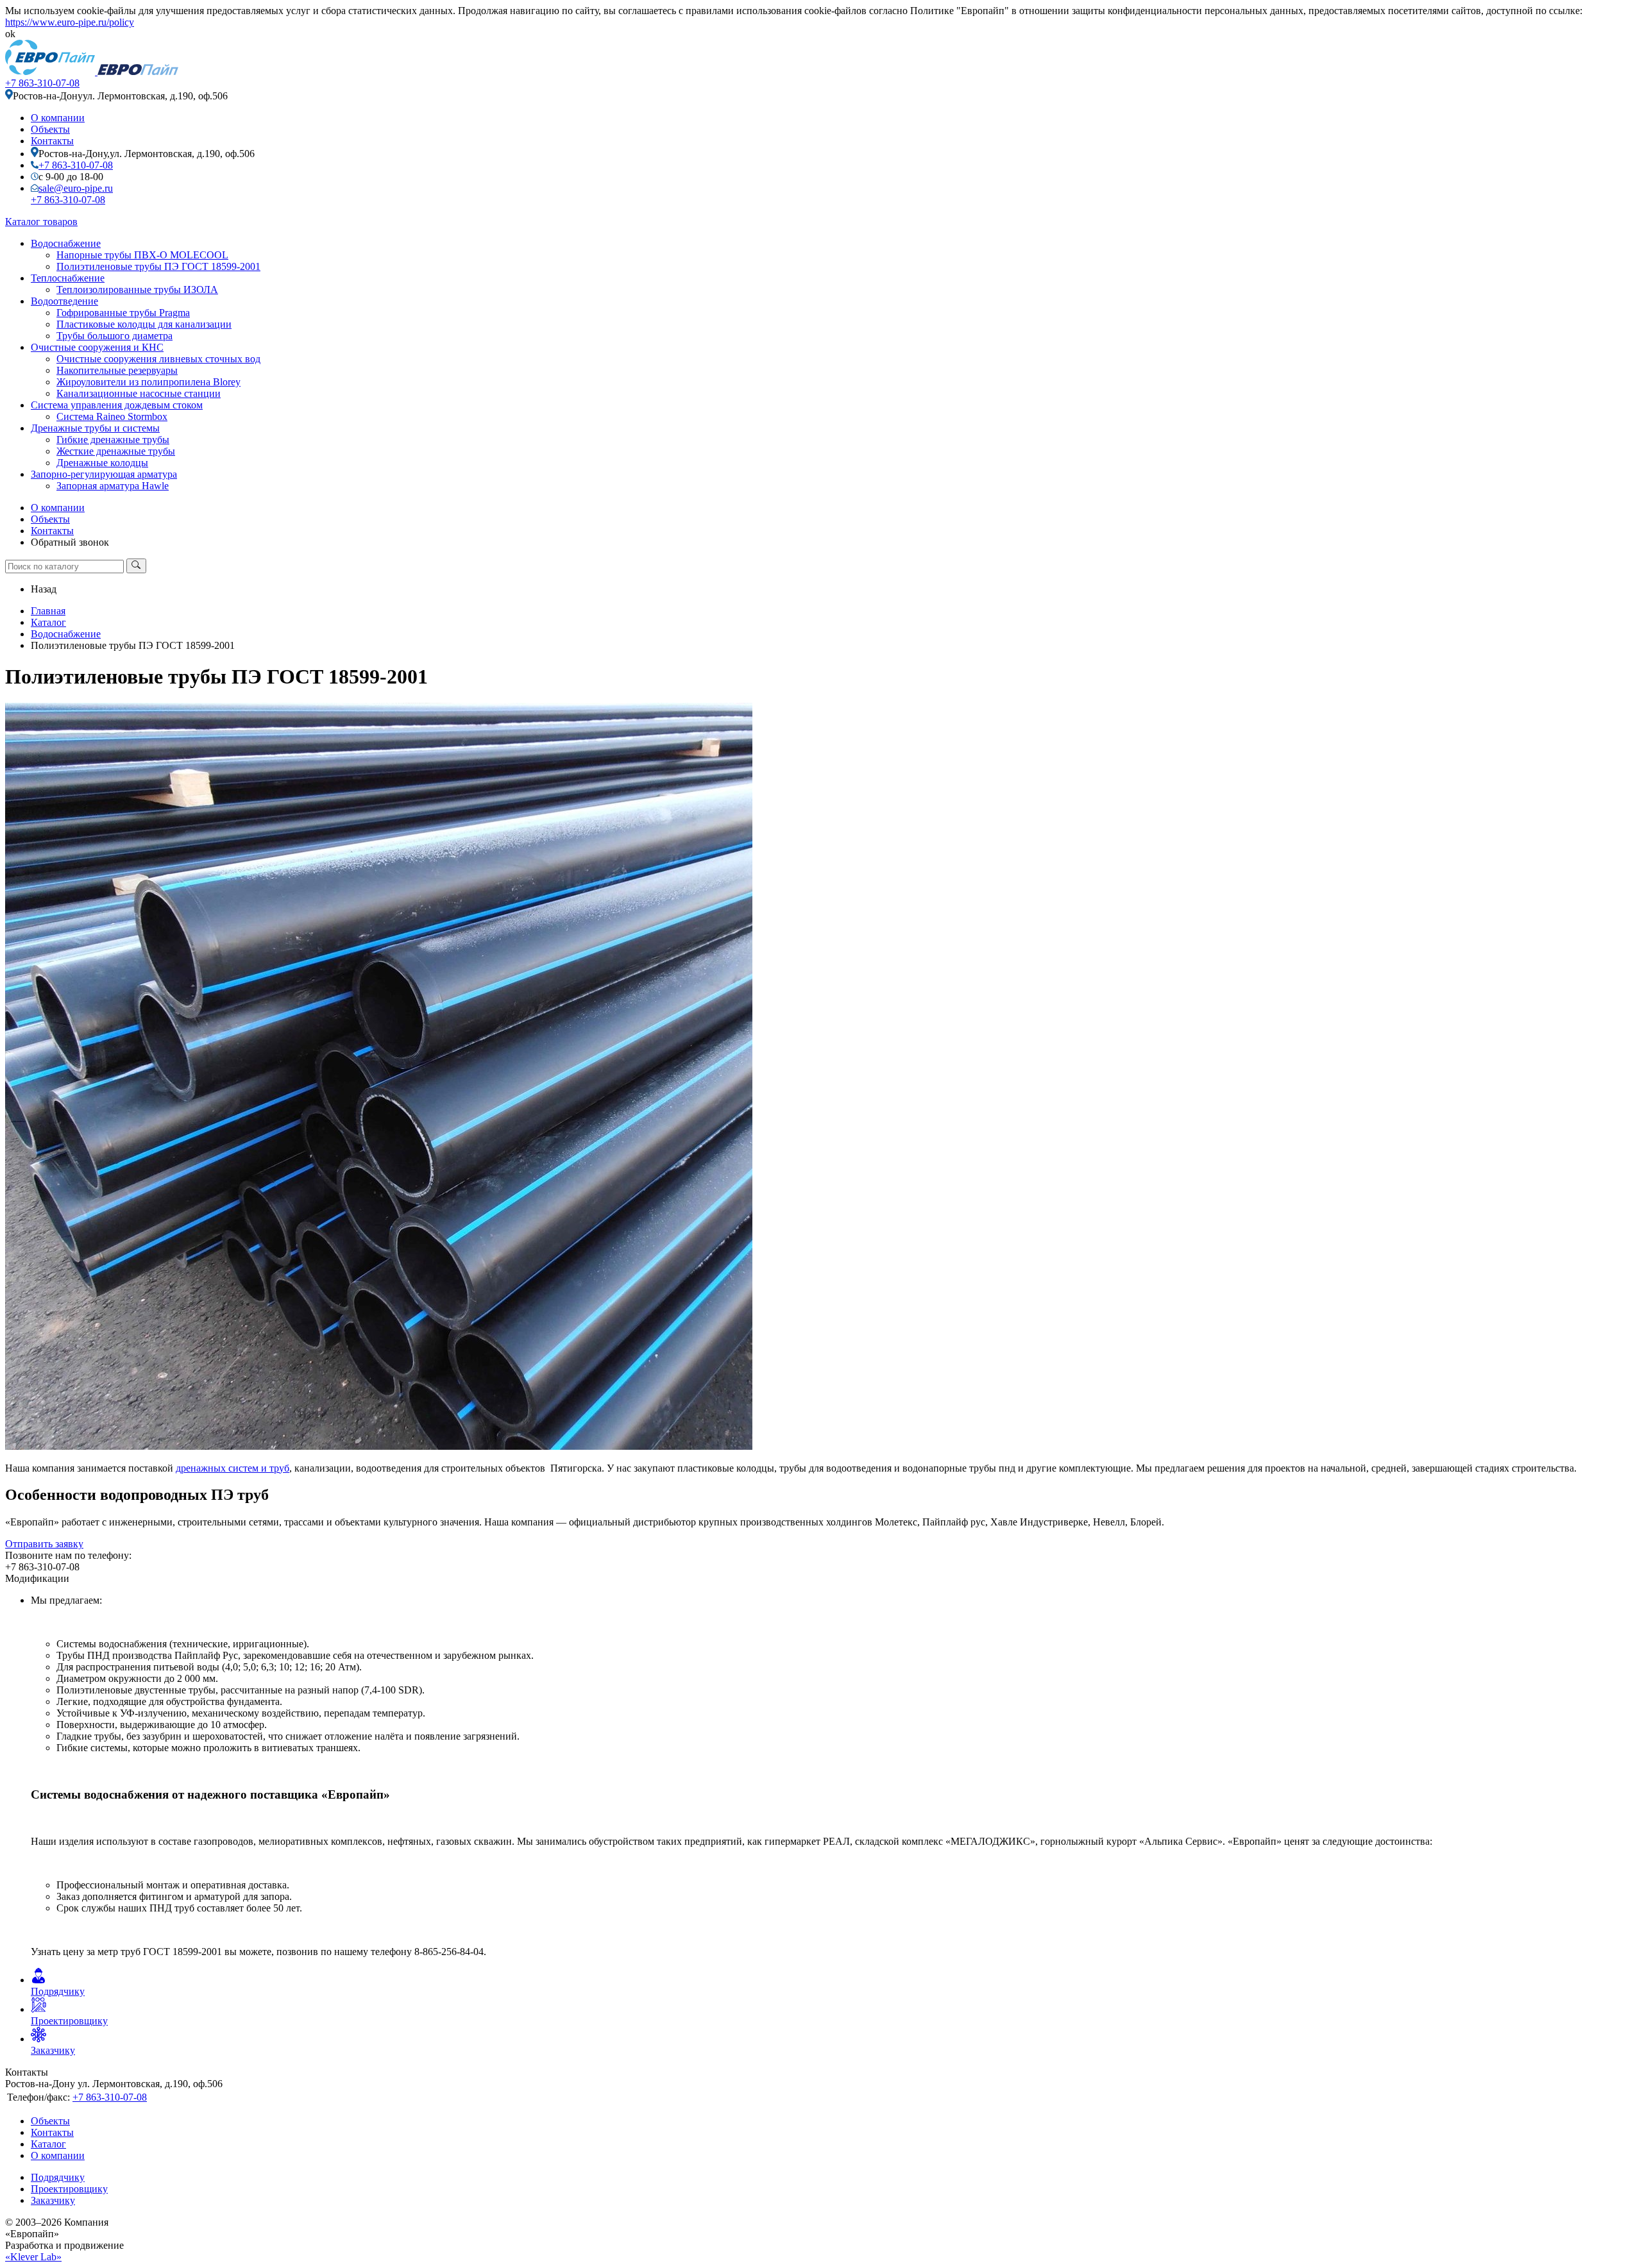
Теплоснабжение (68, 278)
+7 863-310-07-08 (42, 83)
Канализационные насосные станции (139, 393)
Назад (44, 589)
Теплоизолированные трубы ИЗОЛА (137, 290)
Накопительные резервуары (117, 370)
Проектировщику (69, 2189)
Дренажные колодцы (102, 463)
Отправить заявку (44, 1544)
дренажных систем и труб (233, 1468)
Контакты (52, 141)
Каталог (48, 622)
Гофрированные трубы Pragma (123, 313)
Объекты (50, 129)
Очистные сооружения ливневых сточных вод (158, 359)
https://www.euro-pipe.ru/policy (70, 22)
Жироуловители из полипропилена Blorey (148, 382)
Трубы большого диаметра (114, 336)
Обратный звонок (70, 542)
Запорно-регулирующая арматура (104, 474)
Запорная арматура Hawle (113, 486)
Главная (48, 611)
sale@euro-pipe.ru (76, 188)
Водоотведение (64, 301)
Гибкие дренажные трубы (113, 440)
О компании (58, 118)
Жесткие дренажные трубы (116, 451)
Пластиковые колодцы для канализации (144, 324)
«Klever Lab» (33, 2257)
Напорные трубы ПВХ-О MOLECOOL (142, 255)
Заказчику (53, 2200)
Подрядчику (58, 2177)
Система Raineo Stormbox (112, 416)
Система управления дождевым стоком (117, 405)
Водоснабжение (66, 243)
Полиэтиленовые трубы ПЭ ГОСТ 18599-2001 (158, 266)
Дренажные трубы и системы (95, 428)
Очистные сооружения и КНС (97, 347)
